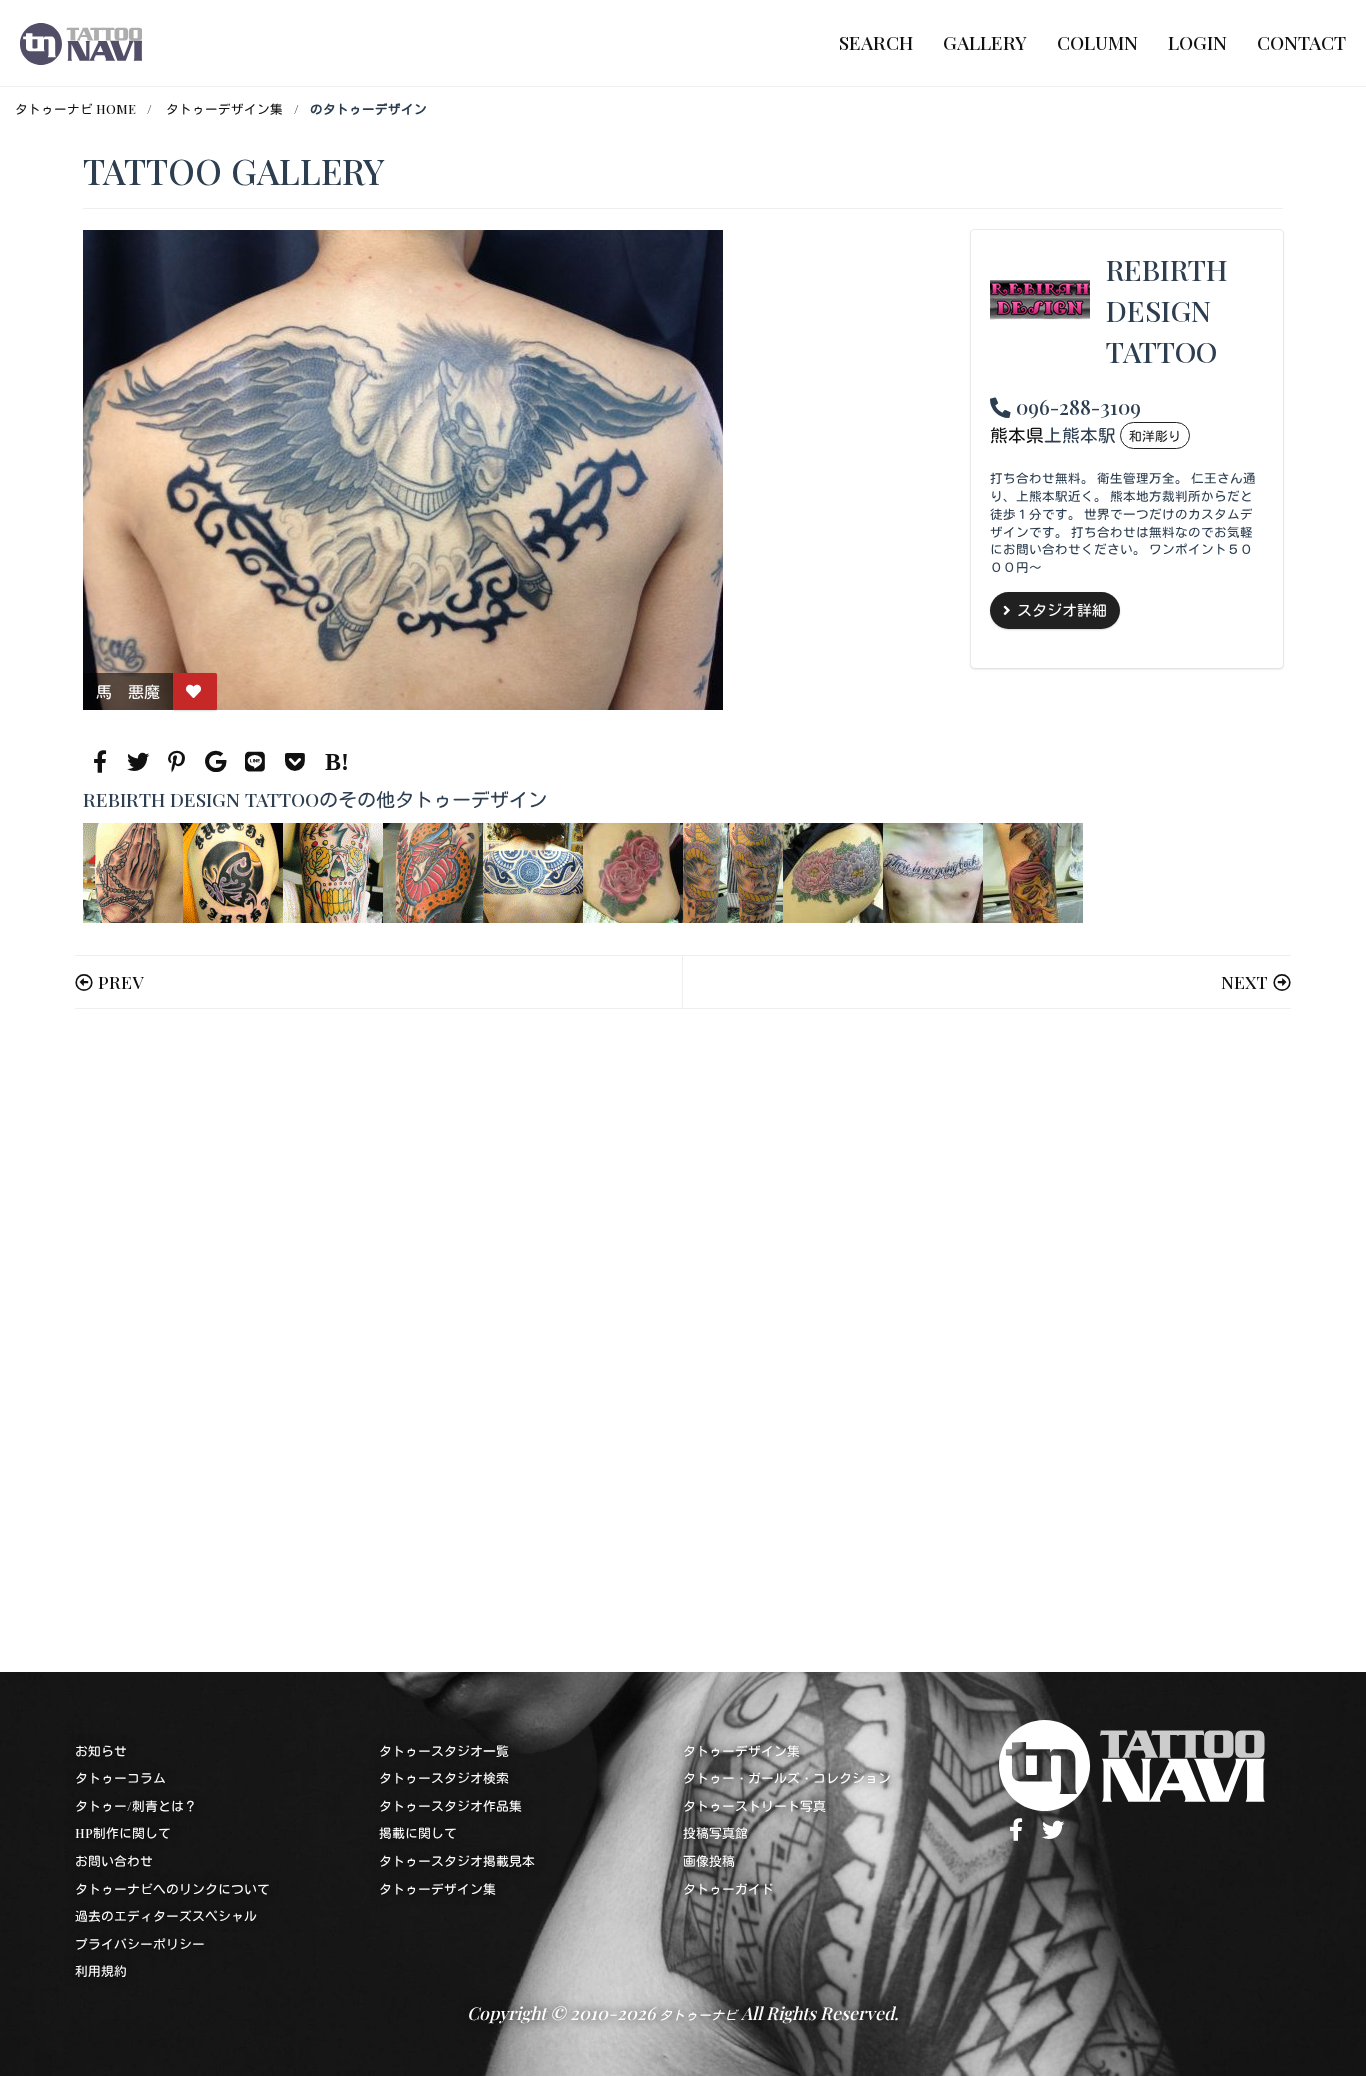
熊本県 (1017, 434)
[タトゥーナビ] (81, 43)
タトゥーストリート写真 (754, 1805)
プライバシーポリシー (140, 1943)
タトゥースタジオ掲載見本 (457, 1860)
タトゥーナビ (698, 2014)
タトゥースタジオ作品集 (450, 1805)
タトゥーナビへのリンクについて (172, 1888)
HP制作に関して (123, 1832)
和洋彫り (1155, 435)
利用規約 (101, 1970)
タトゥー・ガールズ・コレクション (787, 1777)
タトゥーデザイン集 (224, 108)
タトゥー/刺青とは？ (136, 1805)
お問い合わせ (114, 1860)
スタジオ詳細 (1062, 610)
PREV (120, 981)
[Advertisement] (682, 1340)
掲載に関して (418, 1832)
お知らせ (101, 1750)
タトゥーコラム (120, 1777)
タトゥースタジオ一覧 (444, 1750)
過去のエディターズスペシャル (166, 1915)
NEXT (1244, 981)
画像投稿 (709, 1860)
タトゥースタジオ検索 (444, 1777)
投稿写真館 (715, 1832)
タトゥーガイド (728, 1888)
